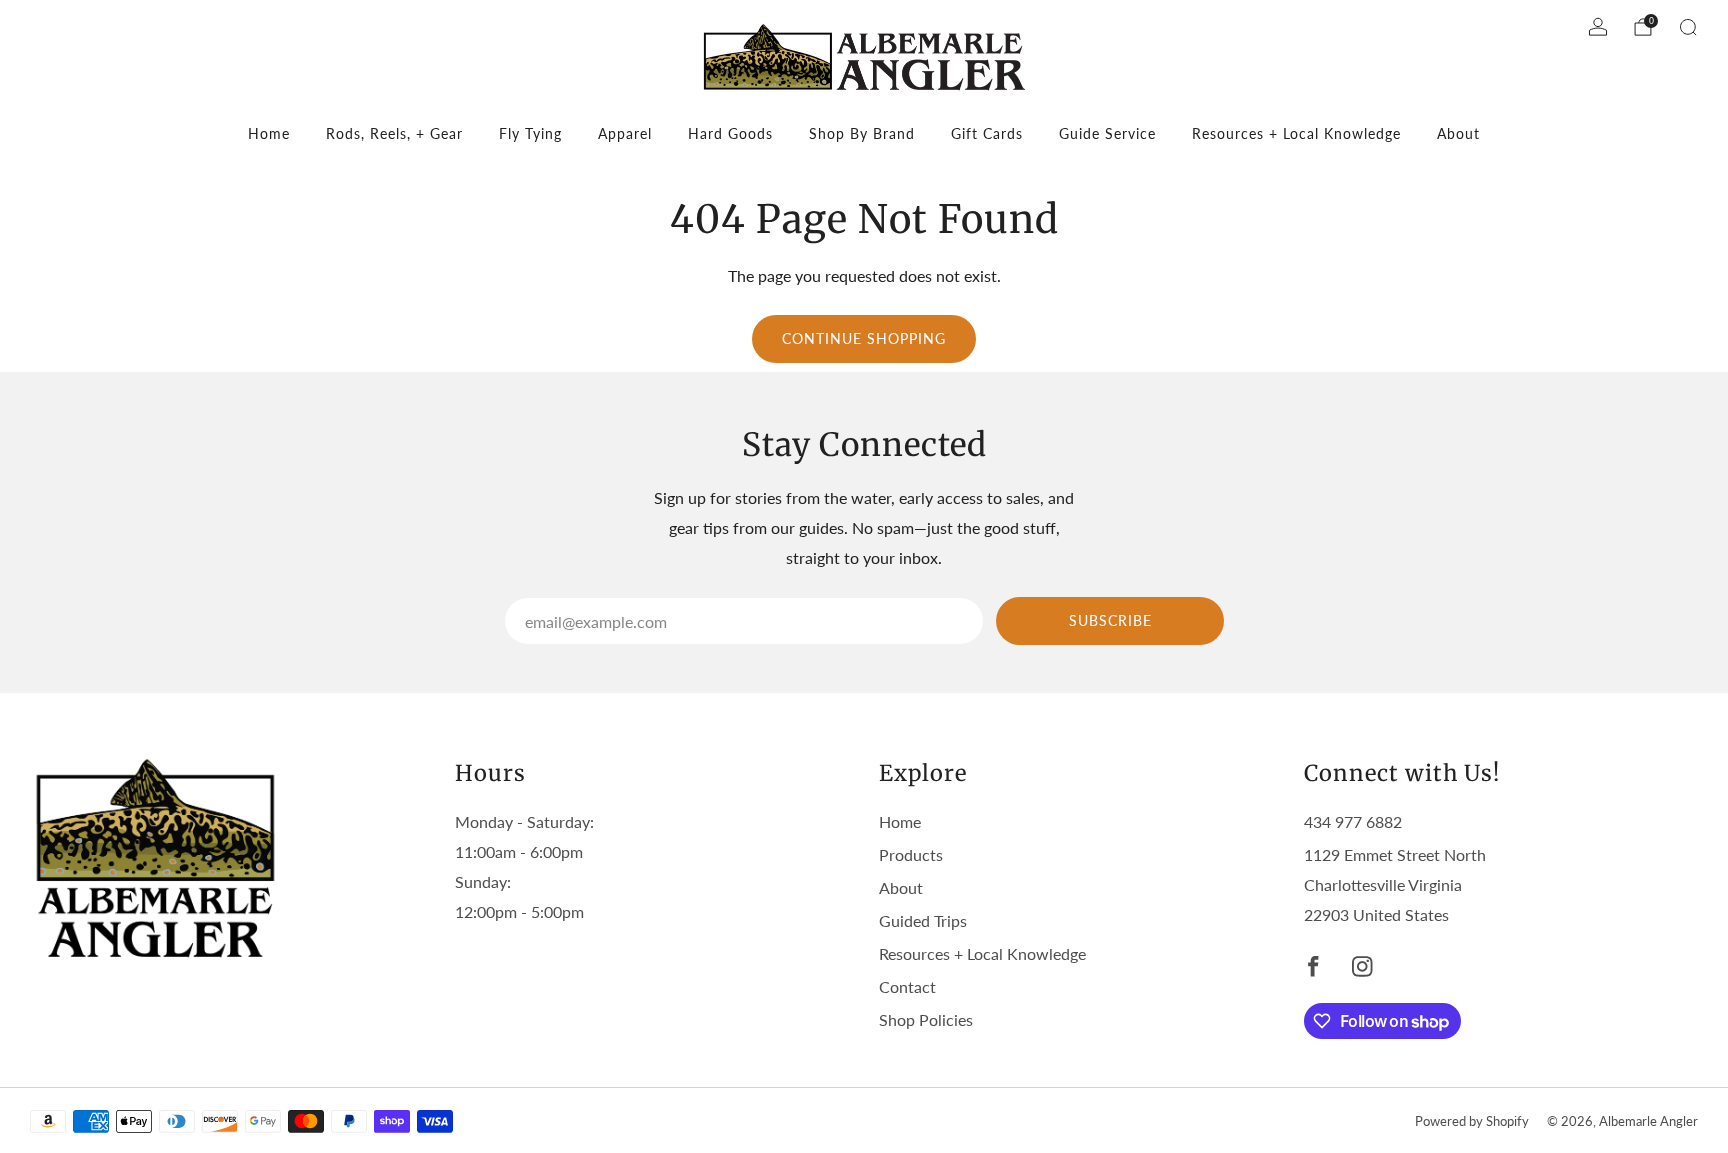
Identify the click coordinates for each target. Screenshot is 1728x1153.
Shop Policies (926, 1019)
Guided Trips (923, 920)
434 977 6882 (1353, 821)
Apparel (625, 133)
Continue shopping (864, 338)
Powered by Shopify (1472, 1121)
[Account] (1598, 27)
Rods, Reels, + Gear (394, 133)
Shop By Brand (862, 133)
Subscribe (1110, 620)
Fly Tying (530, 133)
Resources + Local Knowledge (1296, 133)
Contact (907, 986)
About (1458, 133)
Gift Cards (987, 133)
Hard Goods (730, 133)
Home (269, 133)
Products (911, 854)
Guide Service (1107, 133)
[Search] (1688, 27)
